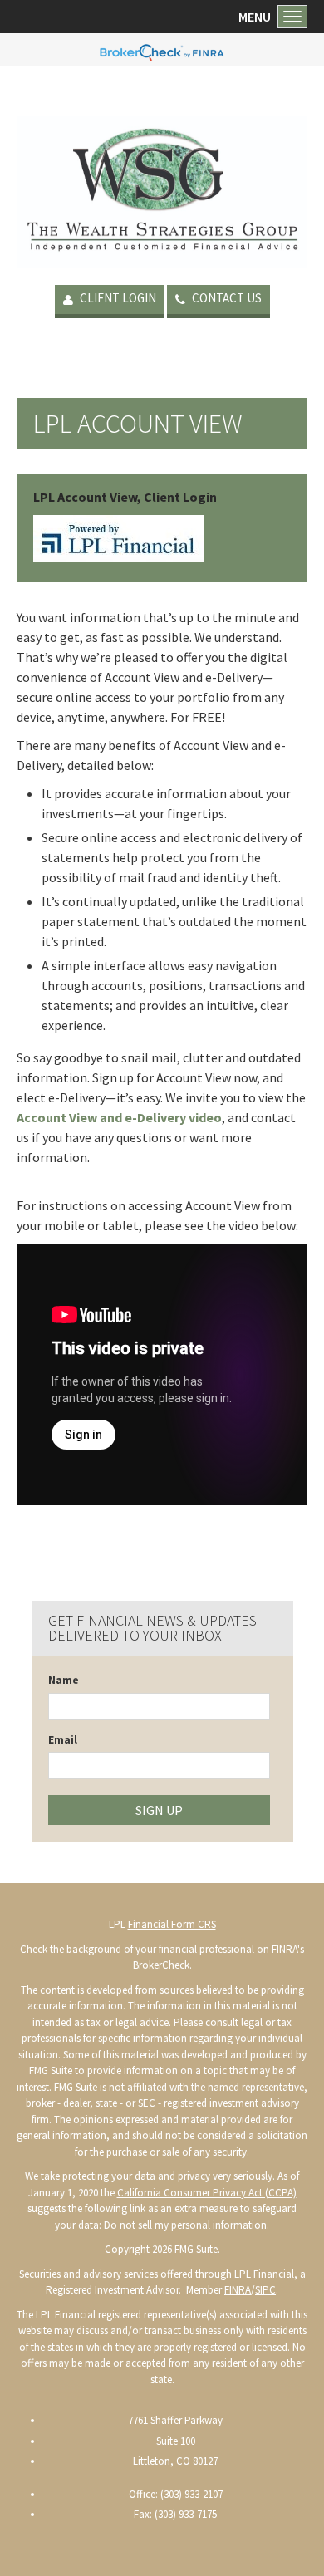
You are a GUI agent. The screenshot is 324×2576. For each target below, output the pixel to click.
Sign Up (159, 1810)
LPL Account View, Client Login (125, 497)
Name (64, 1680)
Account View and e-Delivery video (119, 1117)
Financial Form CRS (172, 1924)
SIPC (265, 2290)
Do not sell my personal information (185, 2225)
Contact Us (226, 298)
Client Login (117, 298)
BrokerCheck (161, 1965)
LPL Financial (264, 2274)
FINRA (238, 2290)
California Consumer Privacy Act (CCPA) (207, 2193)
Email (63, 1740)
